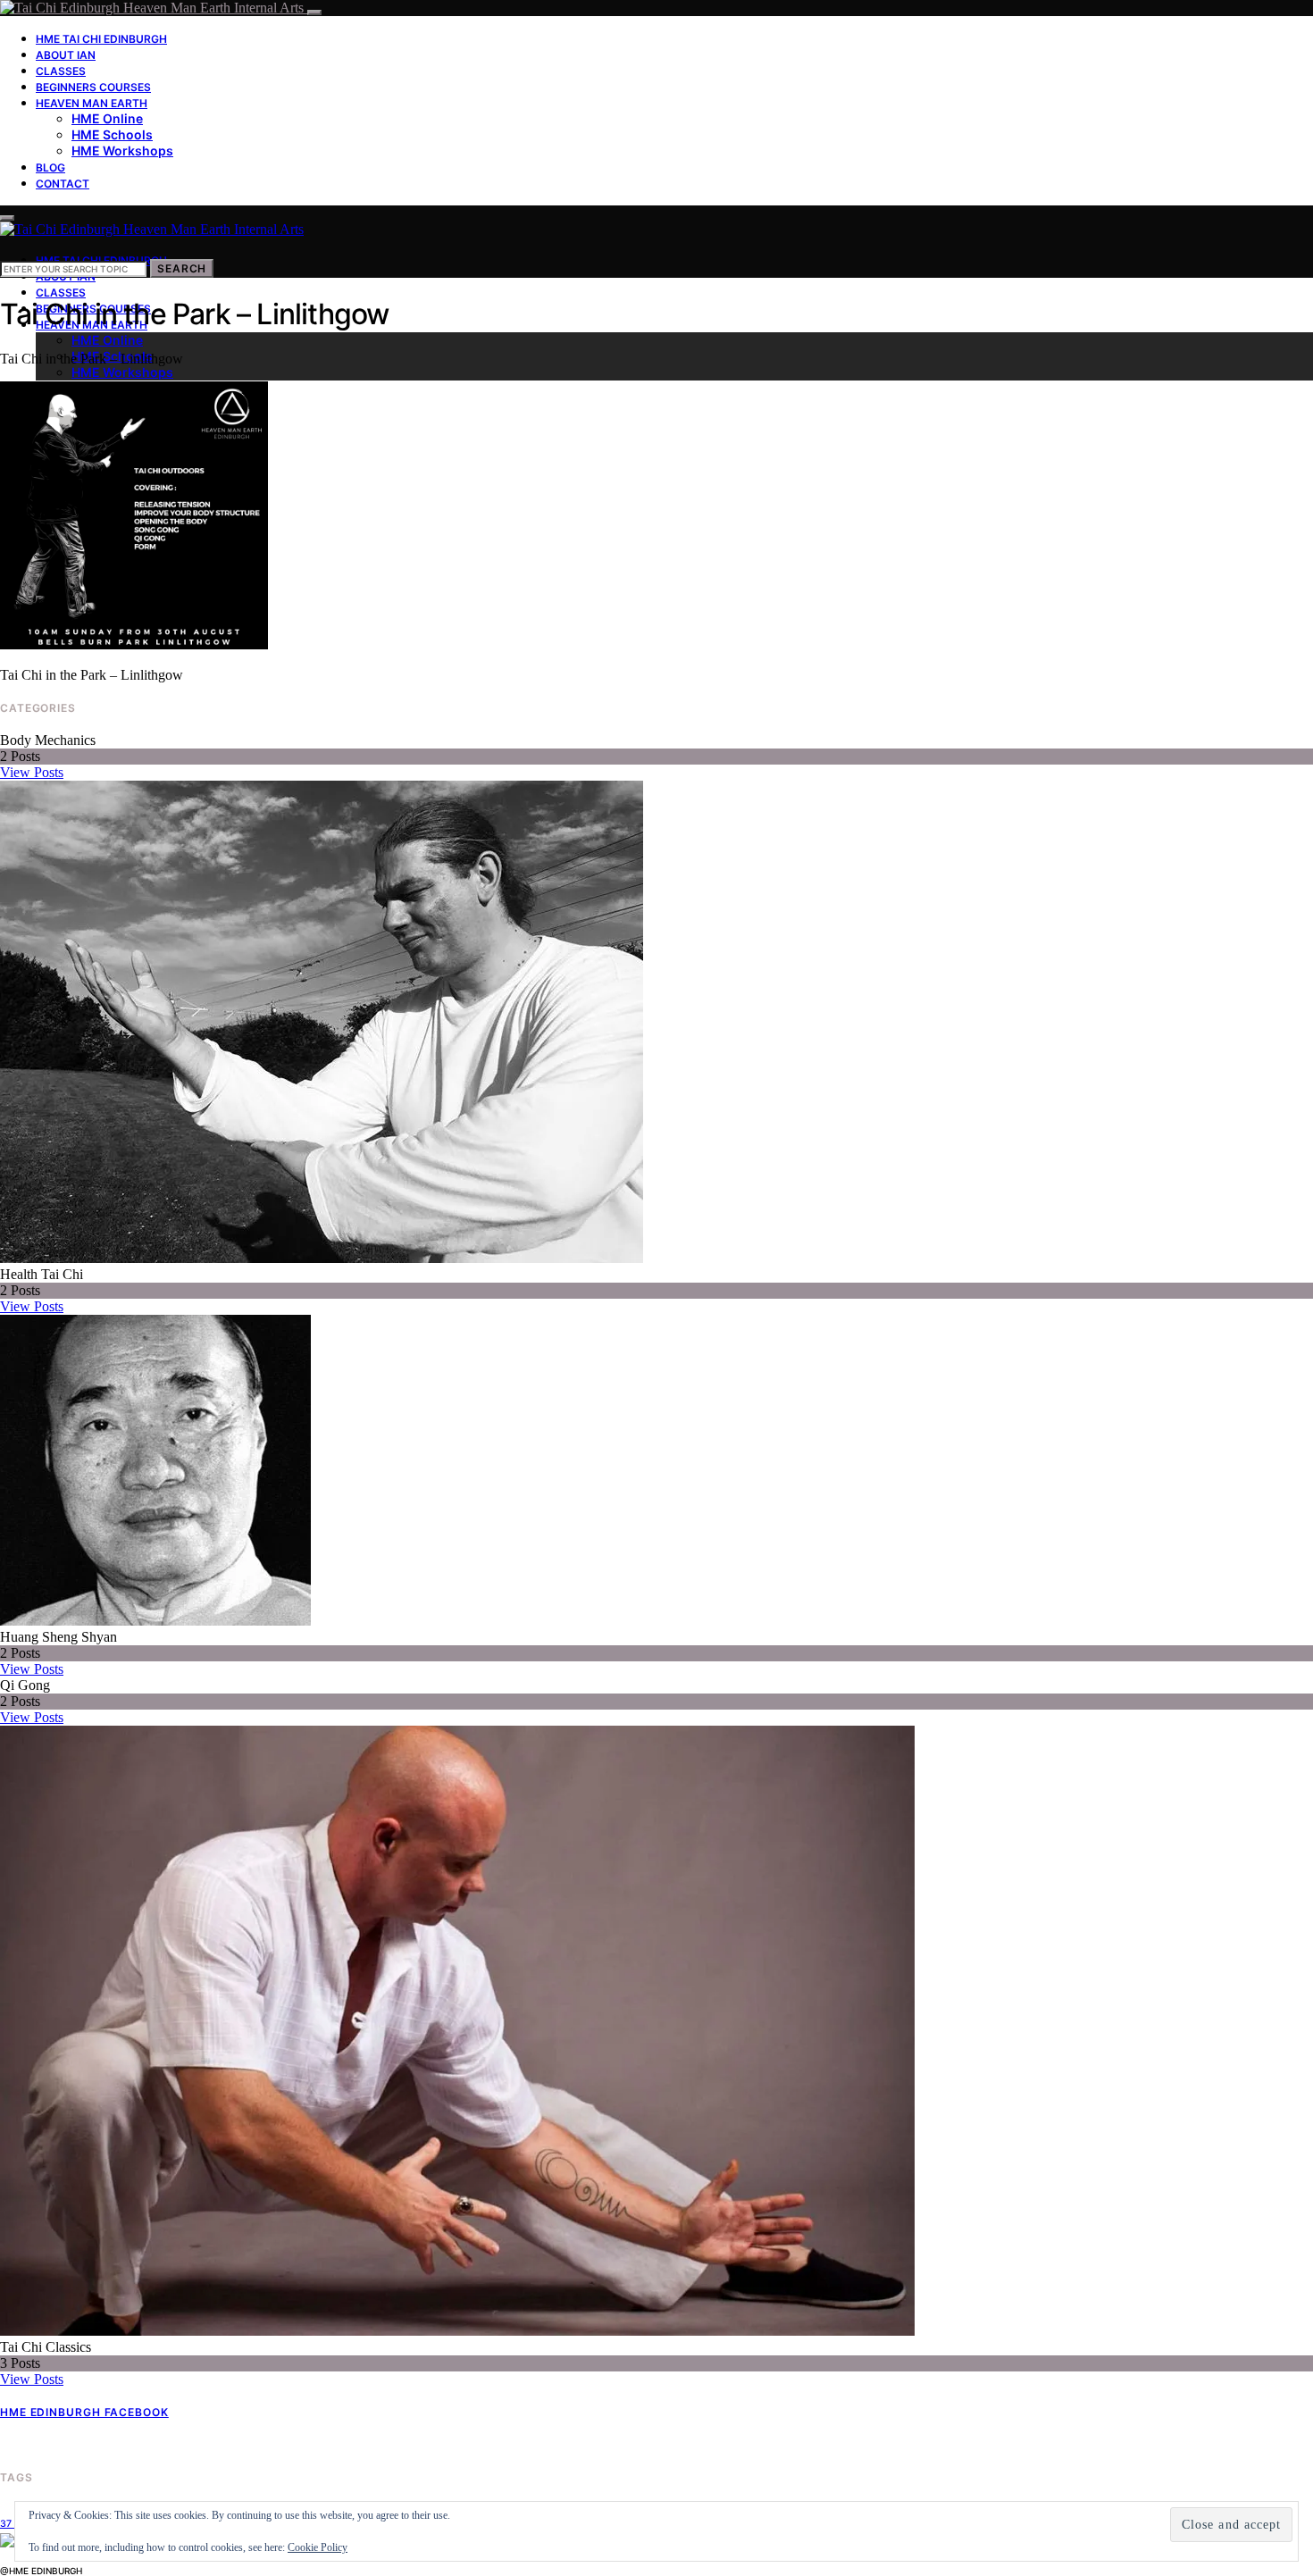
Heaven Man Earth (92, 103)
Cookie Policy (318, 2547)
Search (182, 268)
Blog (50, 167)
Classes (61, 71)
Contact (63, 184)
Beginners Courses (93, 87)
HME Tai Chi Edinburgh (101, 39)
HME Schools (112, 134)
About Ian (66, 55)
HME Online (107, 118)
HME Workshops (122, 151)
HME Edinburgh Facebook (84, 2412)
